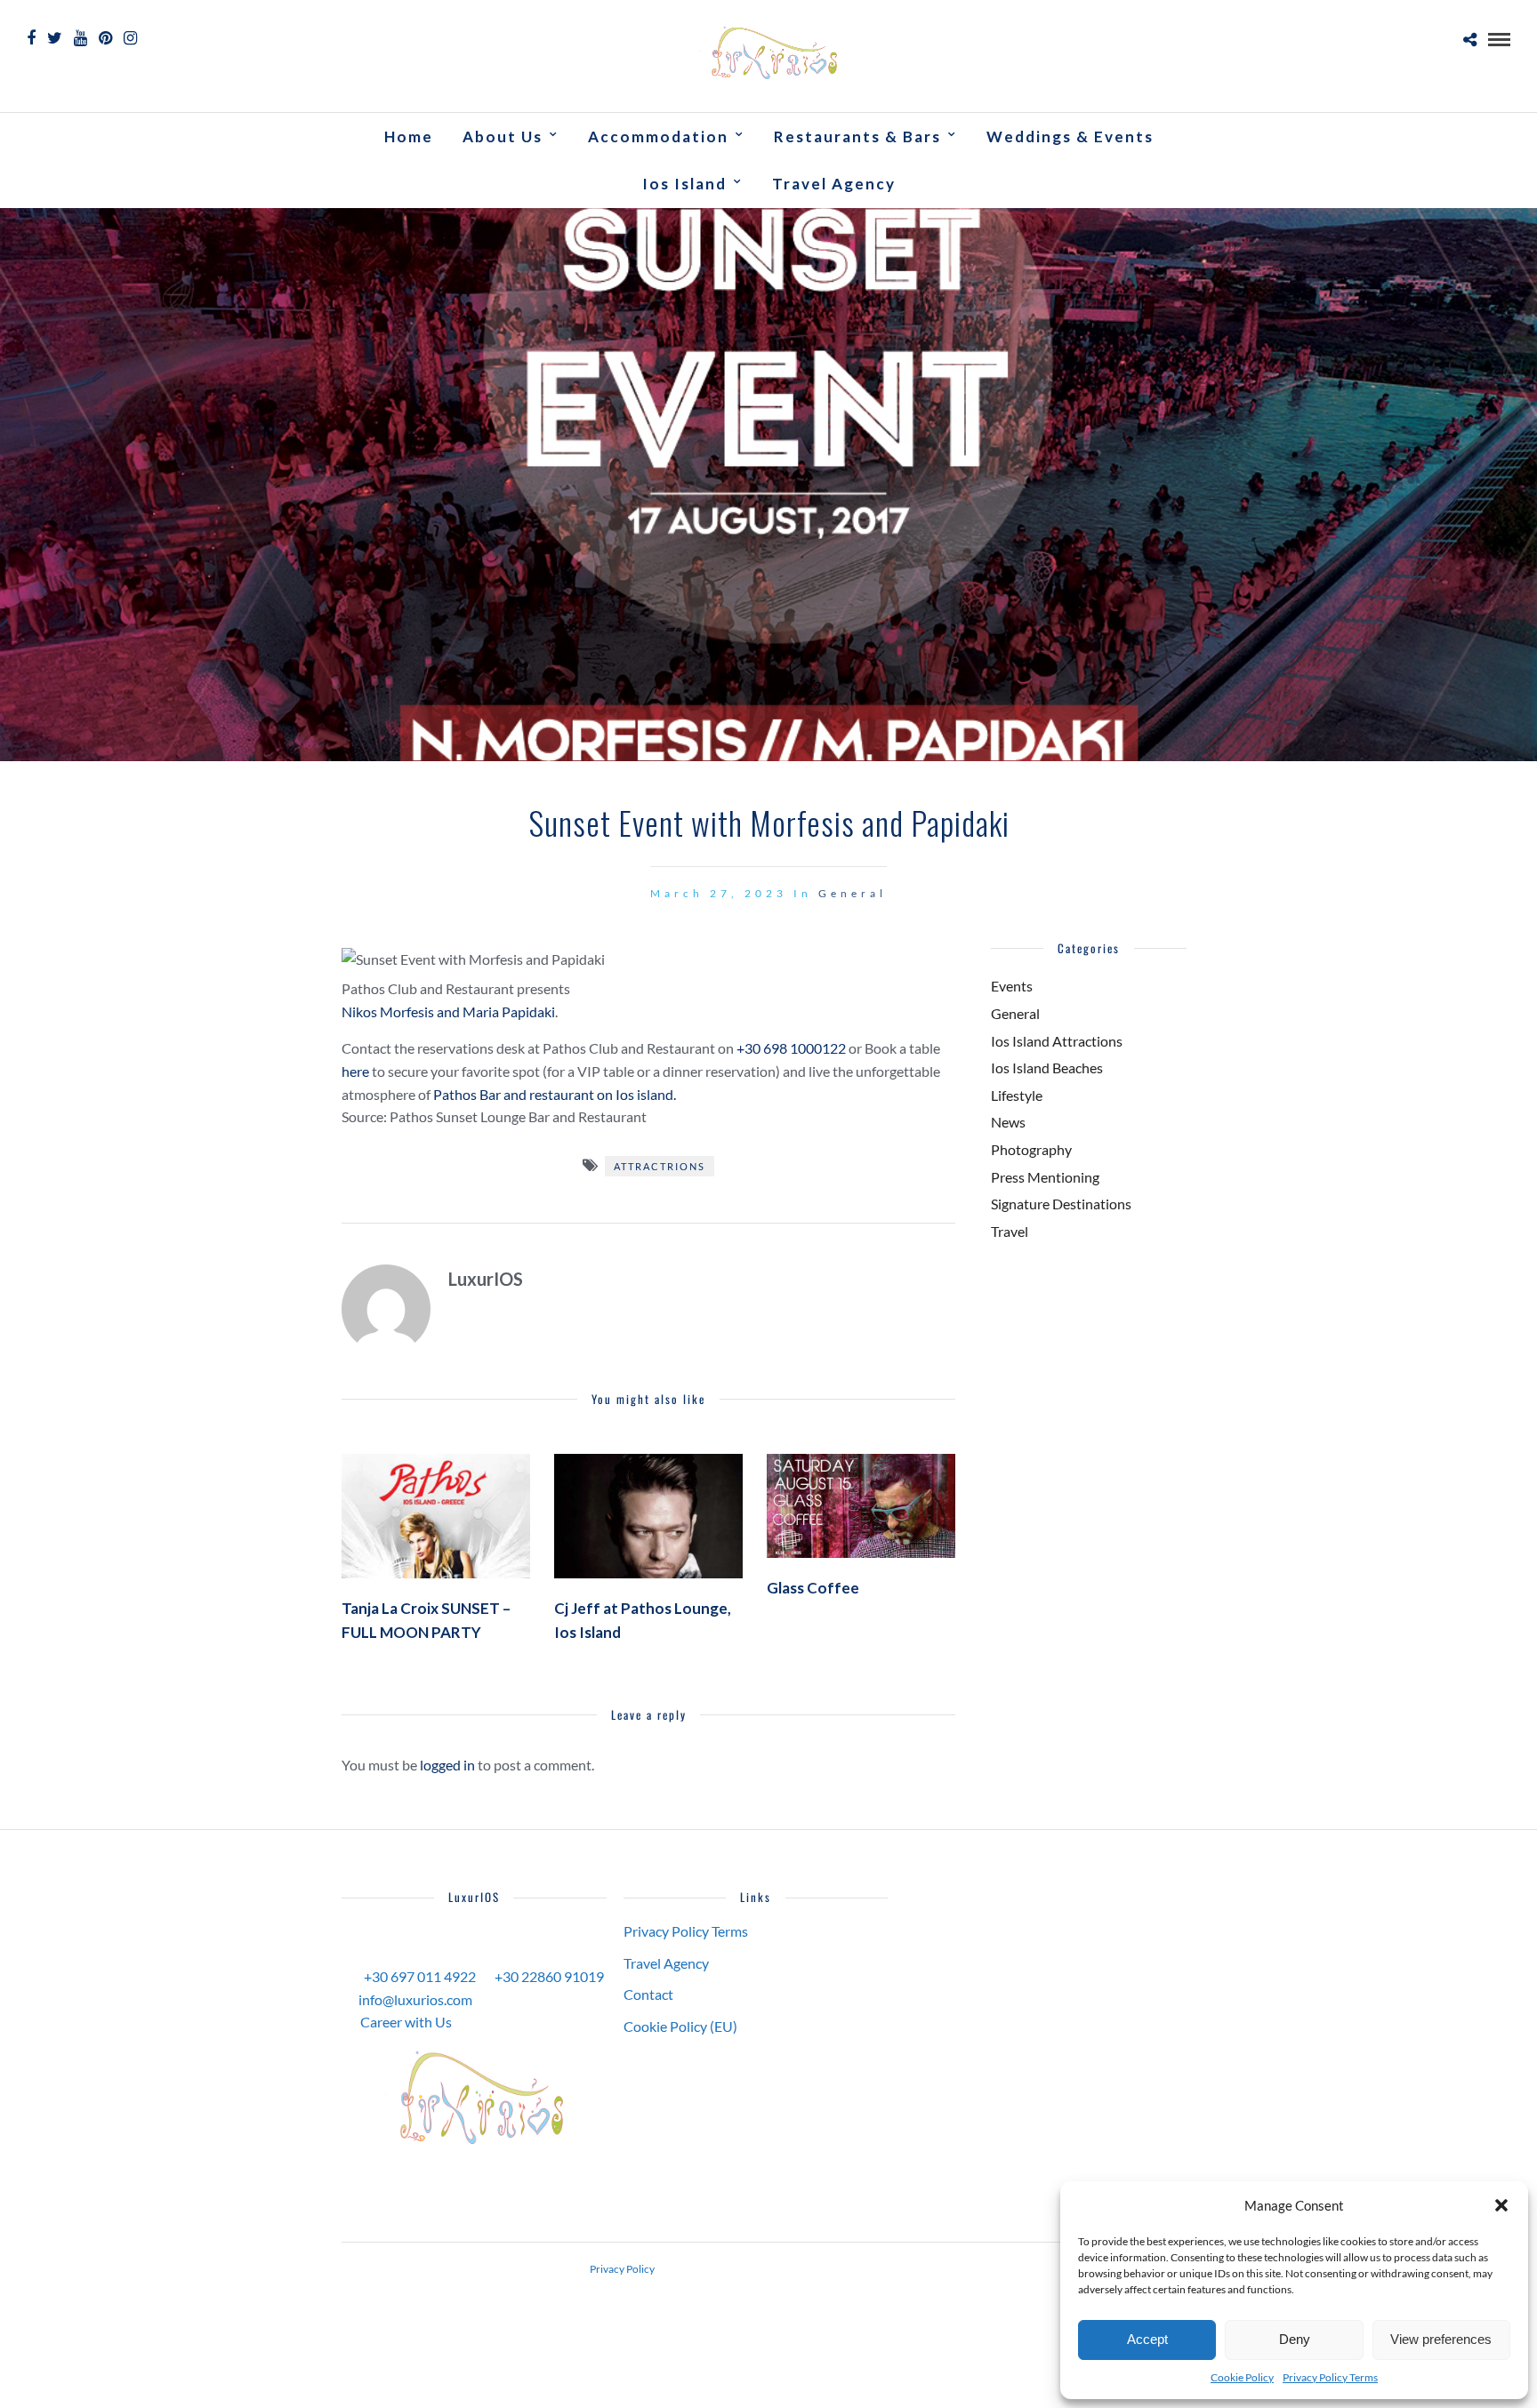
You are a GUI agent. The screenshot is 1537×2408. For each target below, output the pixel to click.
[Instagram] (130, 38)
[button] (1501, 2205)
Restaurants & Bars (857, 136)
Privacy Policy (622, 2269)
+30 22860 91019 (549, 1976)
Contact (648, 1994)
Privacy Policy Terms (1330, 2377)
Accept (1147, 2339)
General (853, 893)
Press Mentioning (1045, 1177)
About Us (503, 136)
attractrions (660, 1166)
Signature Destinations (1061, 1204)
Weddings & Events (1070, 136)
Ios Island (684, 184)
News (1008, 1122)
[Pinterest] (105, 38)
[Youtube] (80, 38)
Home (409, 136)
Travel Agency (834, 184)
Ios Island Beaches (1047, 1068)
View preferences (1441, 2339)
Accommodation (658, 136)
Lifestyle (1017, 1095)
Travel (1010, 1231)
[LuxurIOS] (474, 2098)
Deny (1295, 2339)
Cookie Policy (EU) (680, 2026)
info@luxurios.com (415, 1999)
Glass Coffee (813, 1588)
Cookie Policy (1242, 2377)
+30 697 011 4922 (420, 1976)
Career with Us (406, 2022)
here (355, 1071)
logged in (447, 1765)
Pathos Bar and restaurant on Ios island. (555, 1094)
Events (1012, 986)
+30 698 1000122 (791, 1048)
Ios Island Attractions (1057, 1041)
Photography (1031, 1149)
